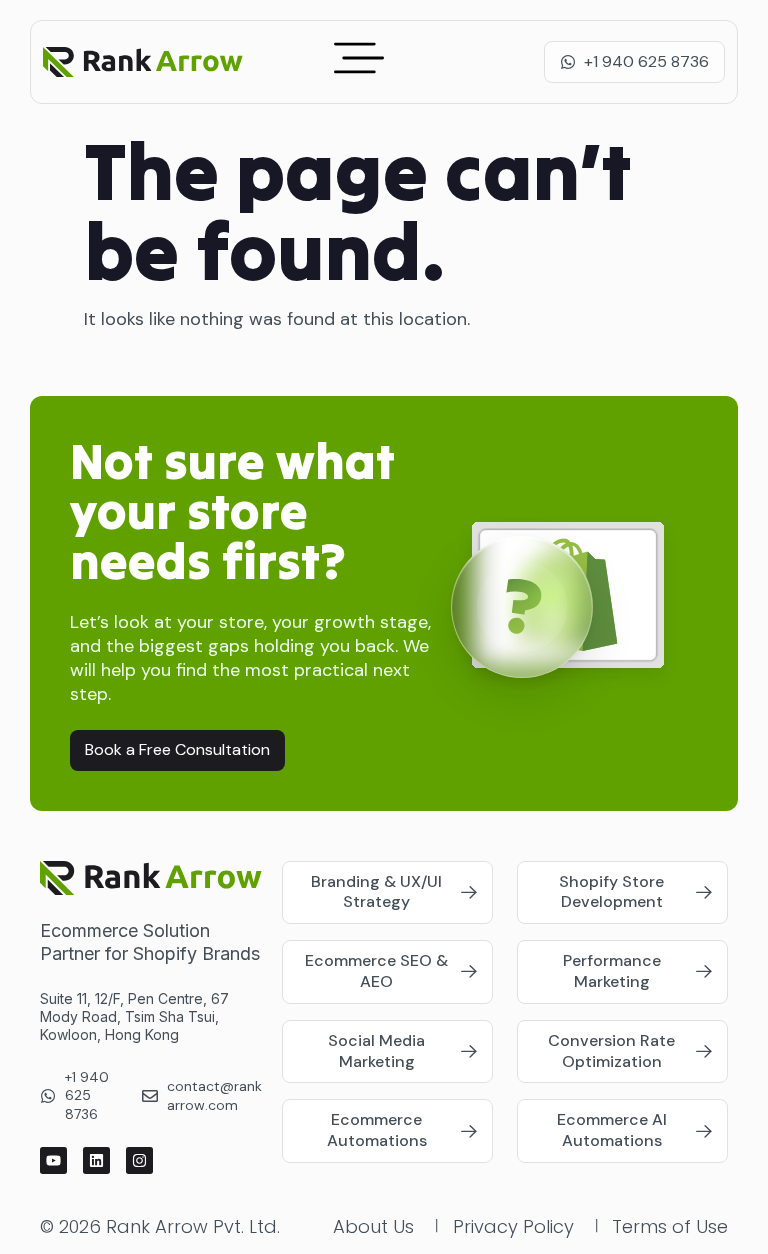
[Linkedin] (96, 1160)
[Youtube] (53, 1160)
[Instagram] (139, 1160)
